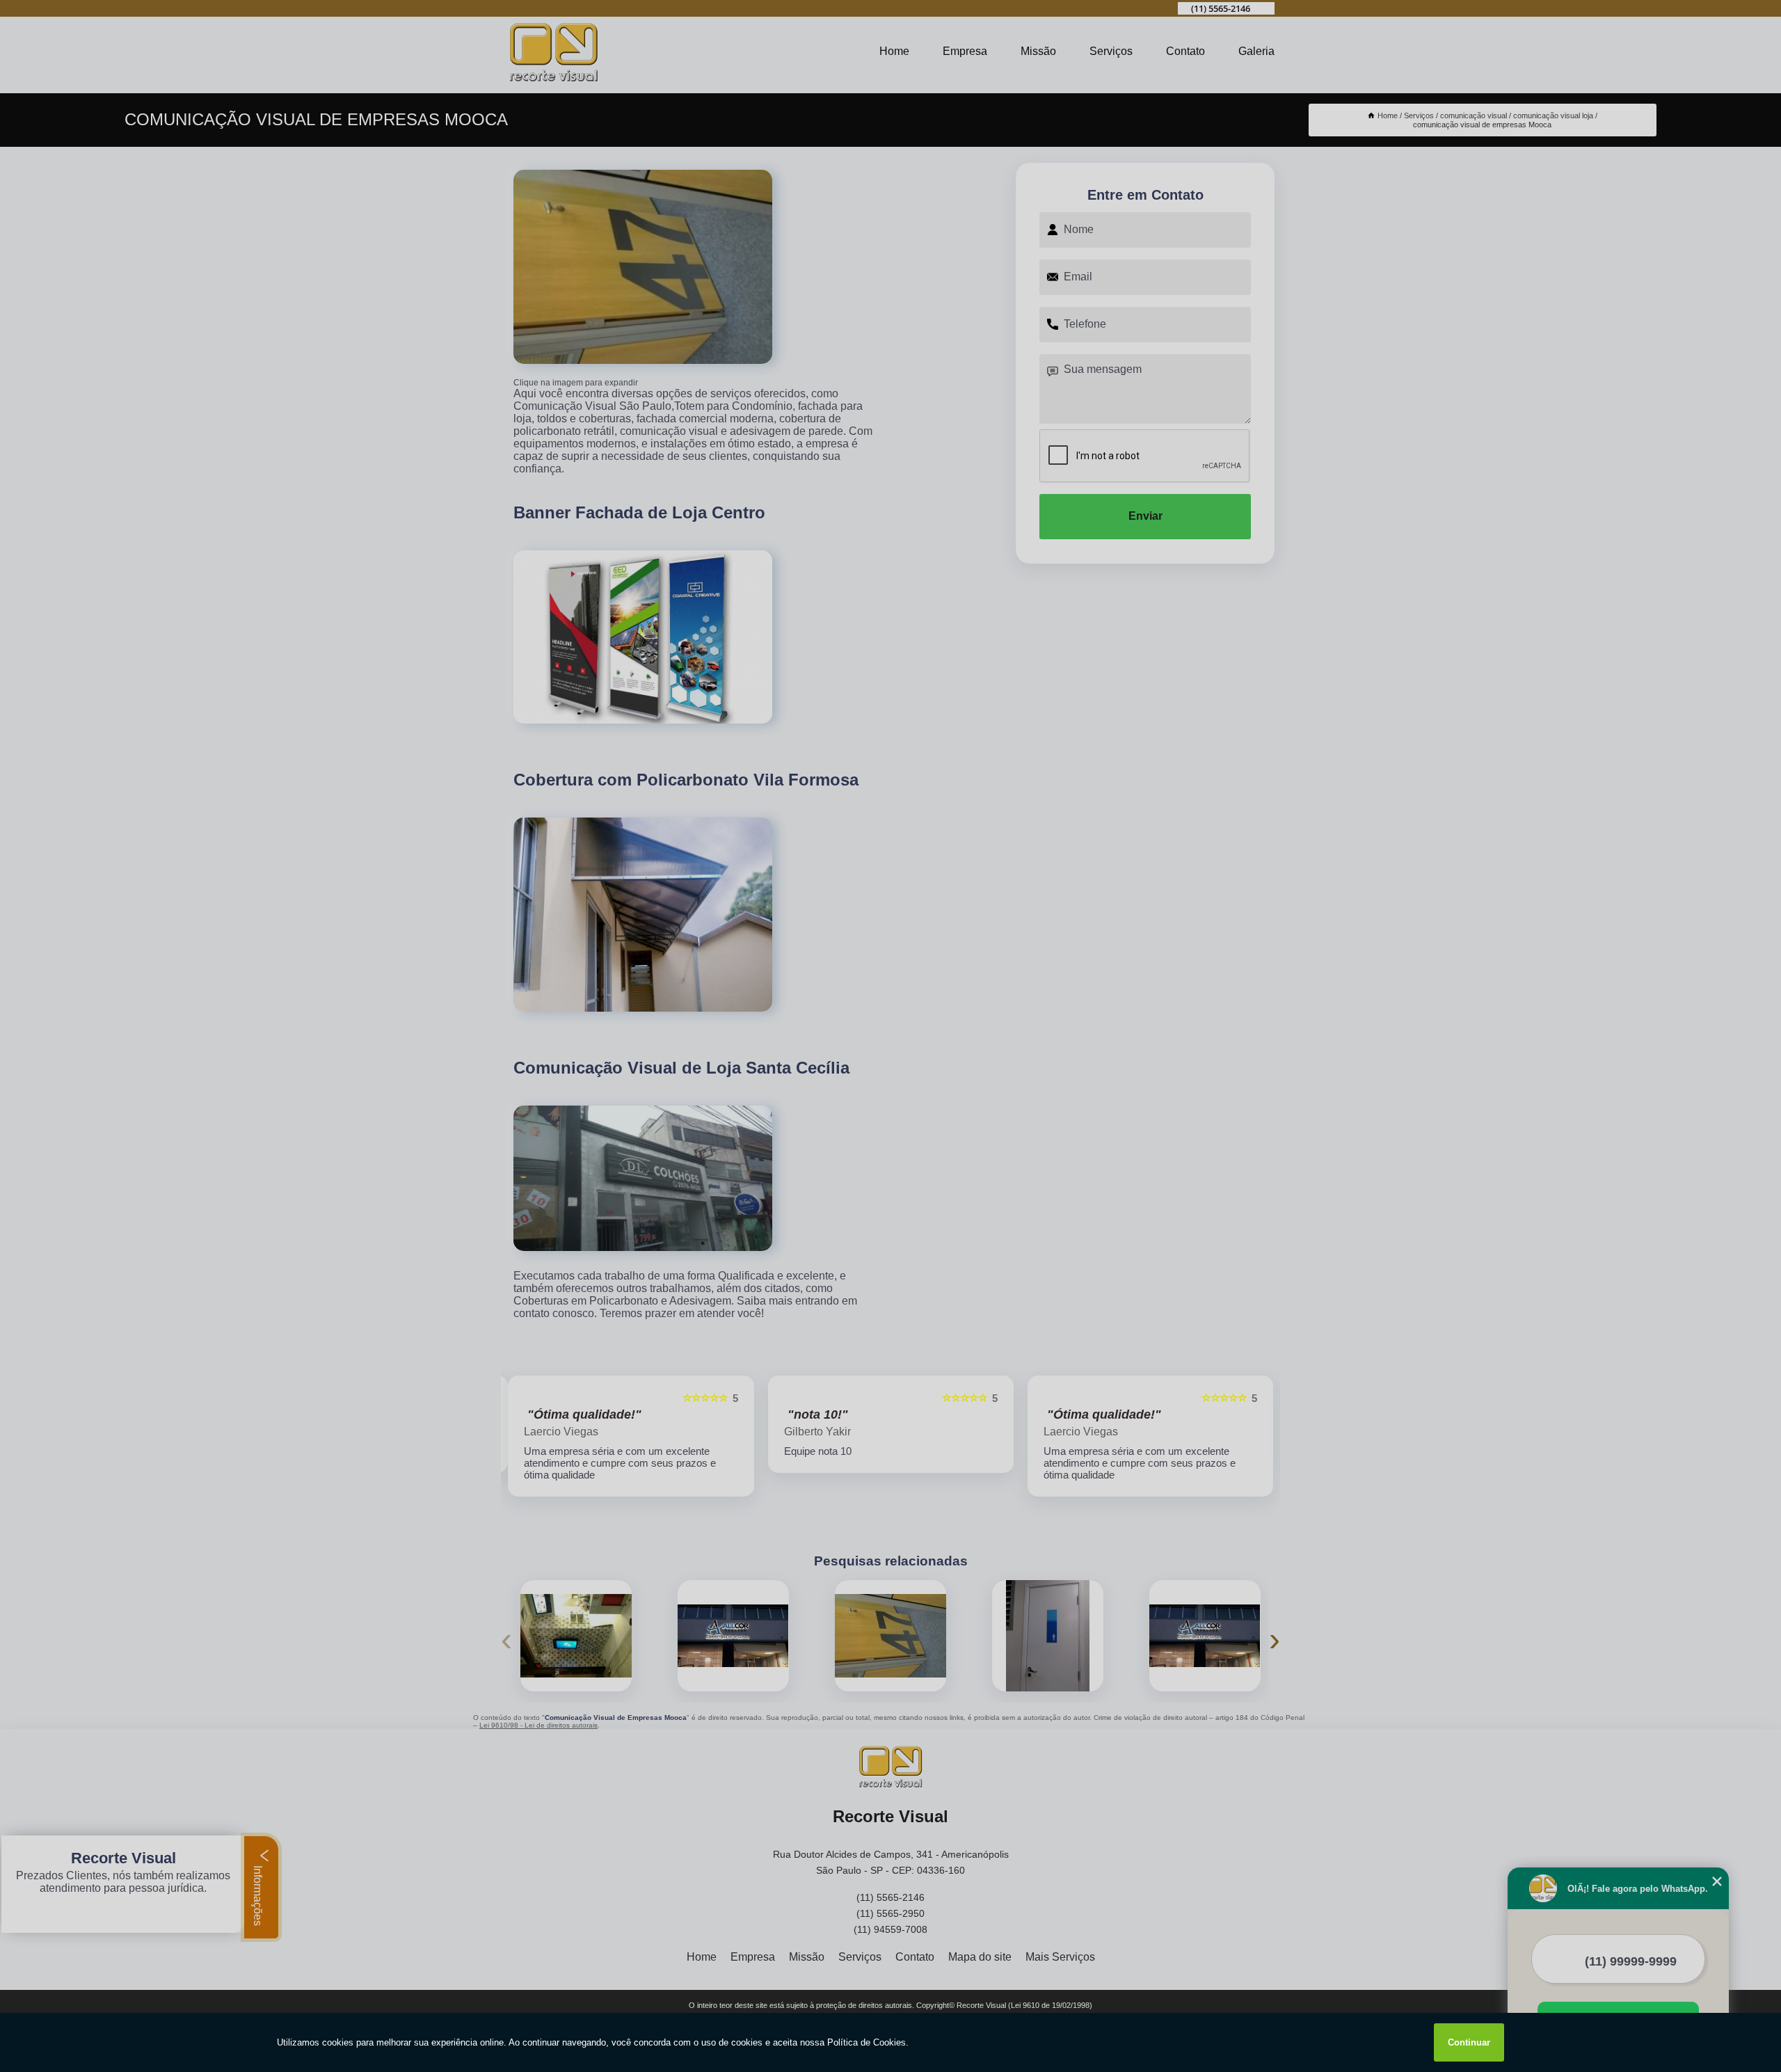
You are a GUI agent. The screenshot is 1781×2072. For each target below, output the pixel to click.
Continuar (1469, 2042)
